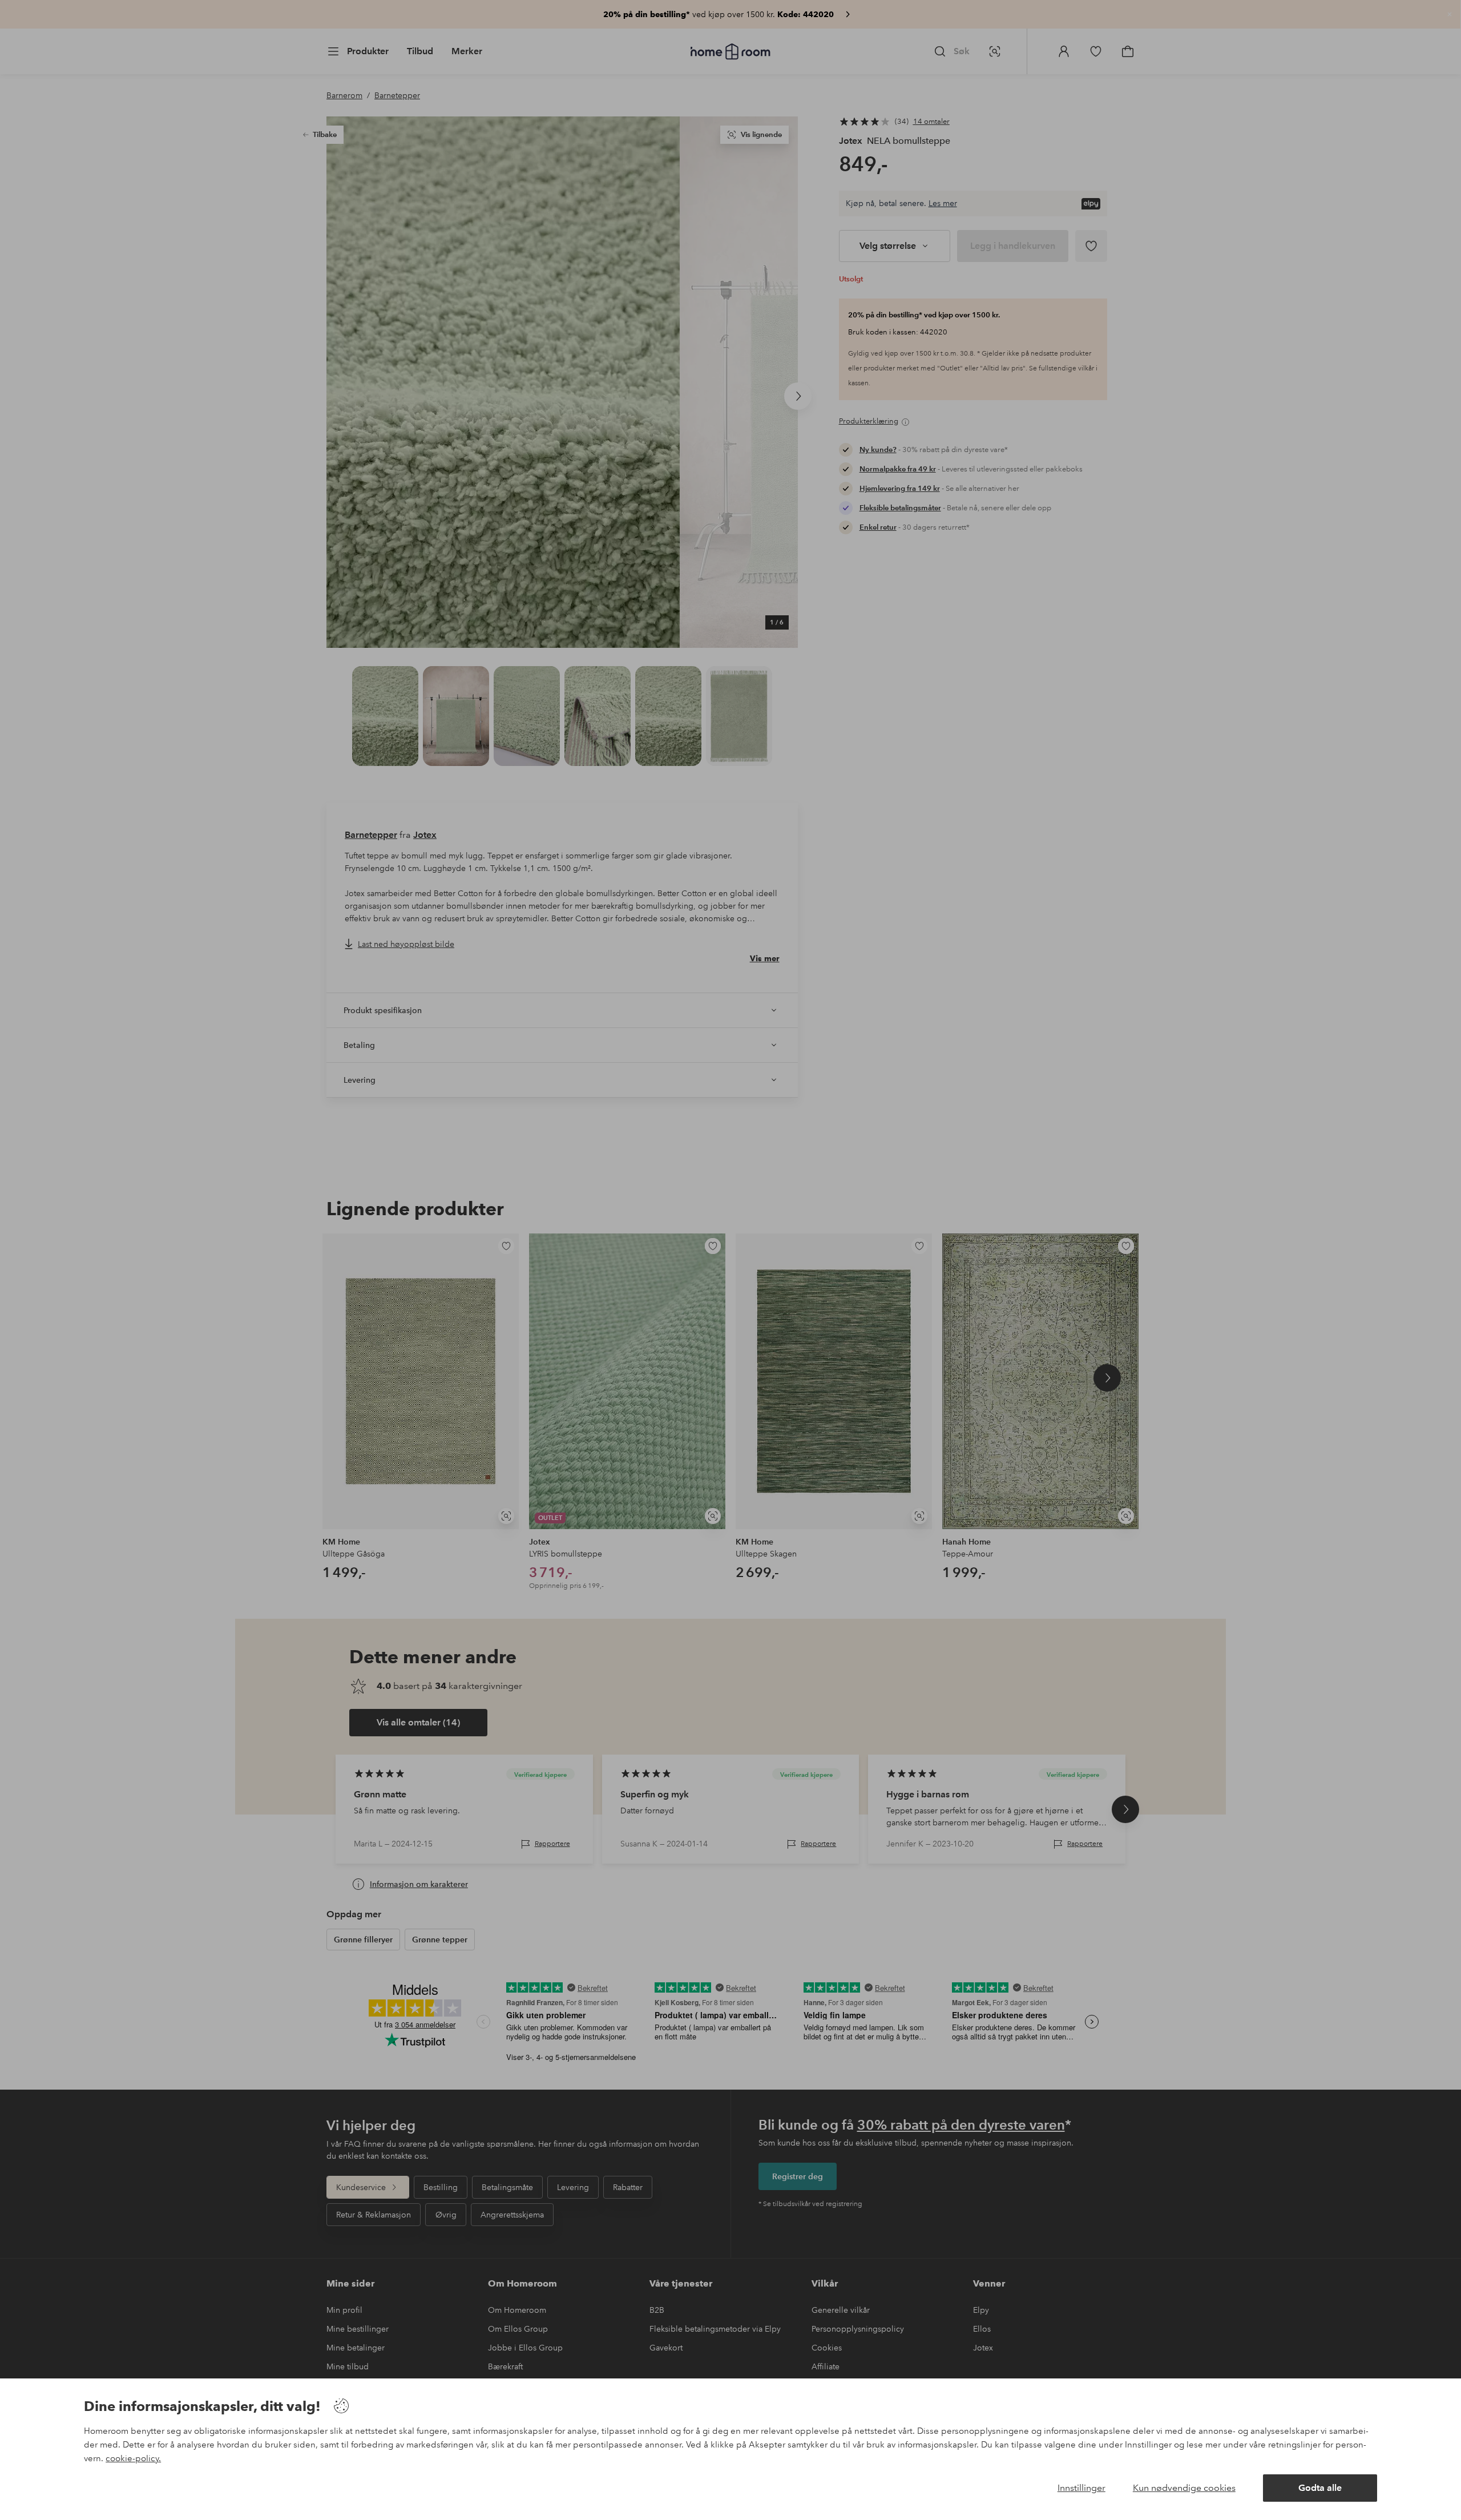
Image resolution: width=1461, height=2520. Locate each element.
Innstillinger (1081, 2488)
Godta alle (1320, 2488)
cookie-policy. (133, 2458)
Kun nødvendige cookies (1184, 2488)
